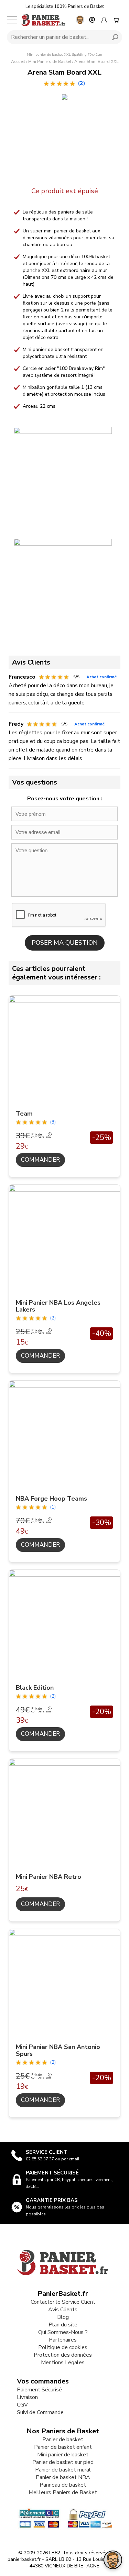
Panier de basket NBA (63, 2477)
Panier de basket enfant (63, 2447)
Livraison (27, 2397)
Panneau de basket (63, 2485)
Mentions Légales (63, 2363)
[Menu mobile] (12, 20)
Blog (63, 2317)
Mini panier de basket (63, 2455)
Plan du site (63, 2325)
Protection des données (63, 2355)
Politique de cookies (63, 2347)
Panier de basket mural (63, 2470)
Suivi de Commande (40, 2412)
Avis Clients (63, 2310)
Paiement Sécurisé (39, 2390)
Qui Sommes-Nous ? (63, 2332)
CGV (22, 2405)
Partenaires (63, 2340)
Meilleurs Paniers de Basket (63, 2492)
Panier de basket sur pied (63, 2462)
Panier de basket (63, 2440)
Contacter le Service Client (63, 2302)
